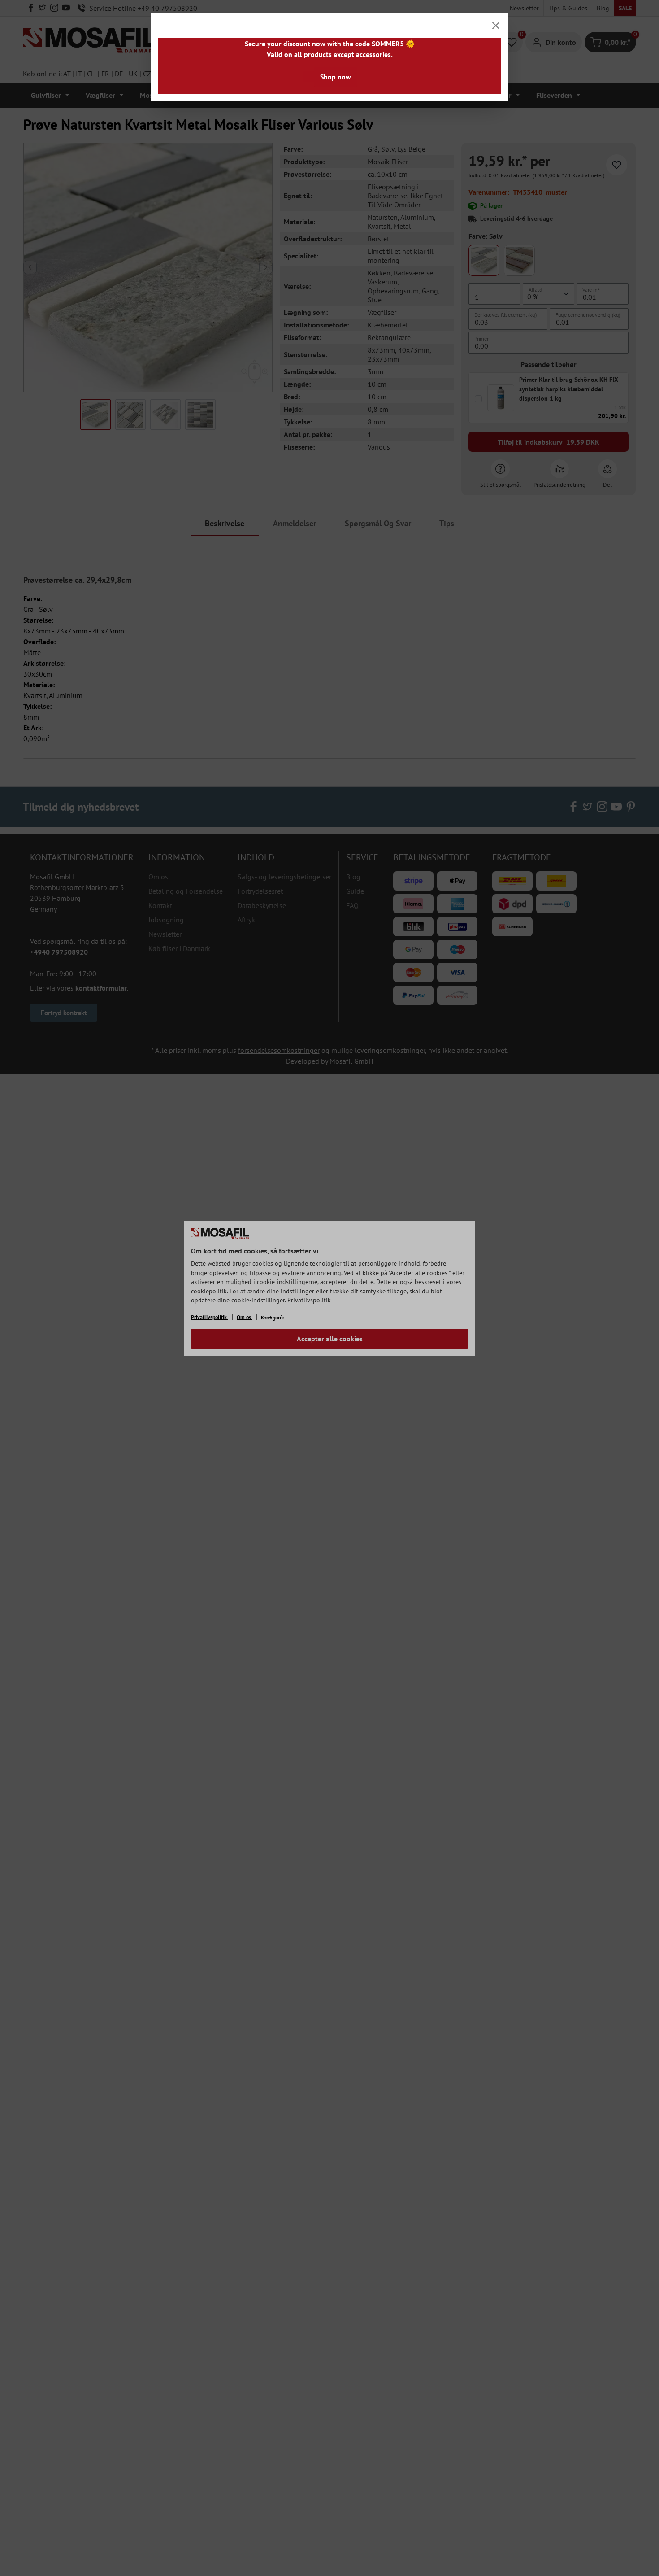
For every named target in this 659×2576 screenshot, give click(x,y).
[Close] (496, 26)
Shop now (336, 77)
